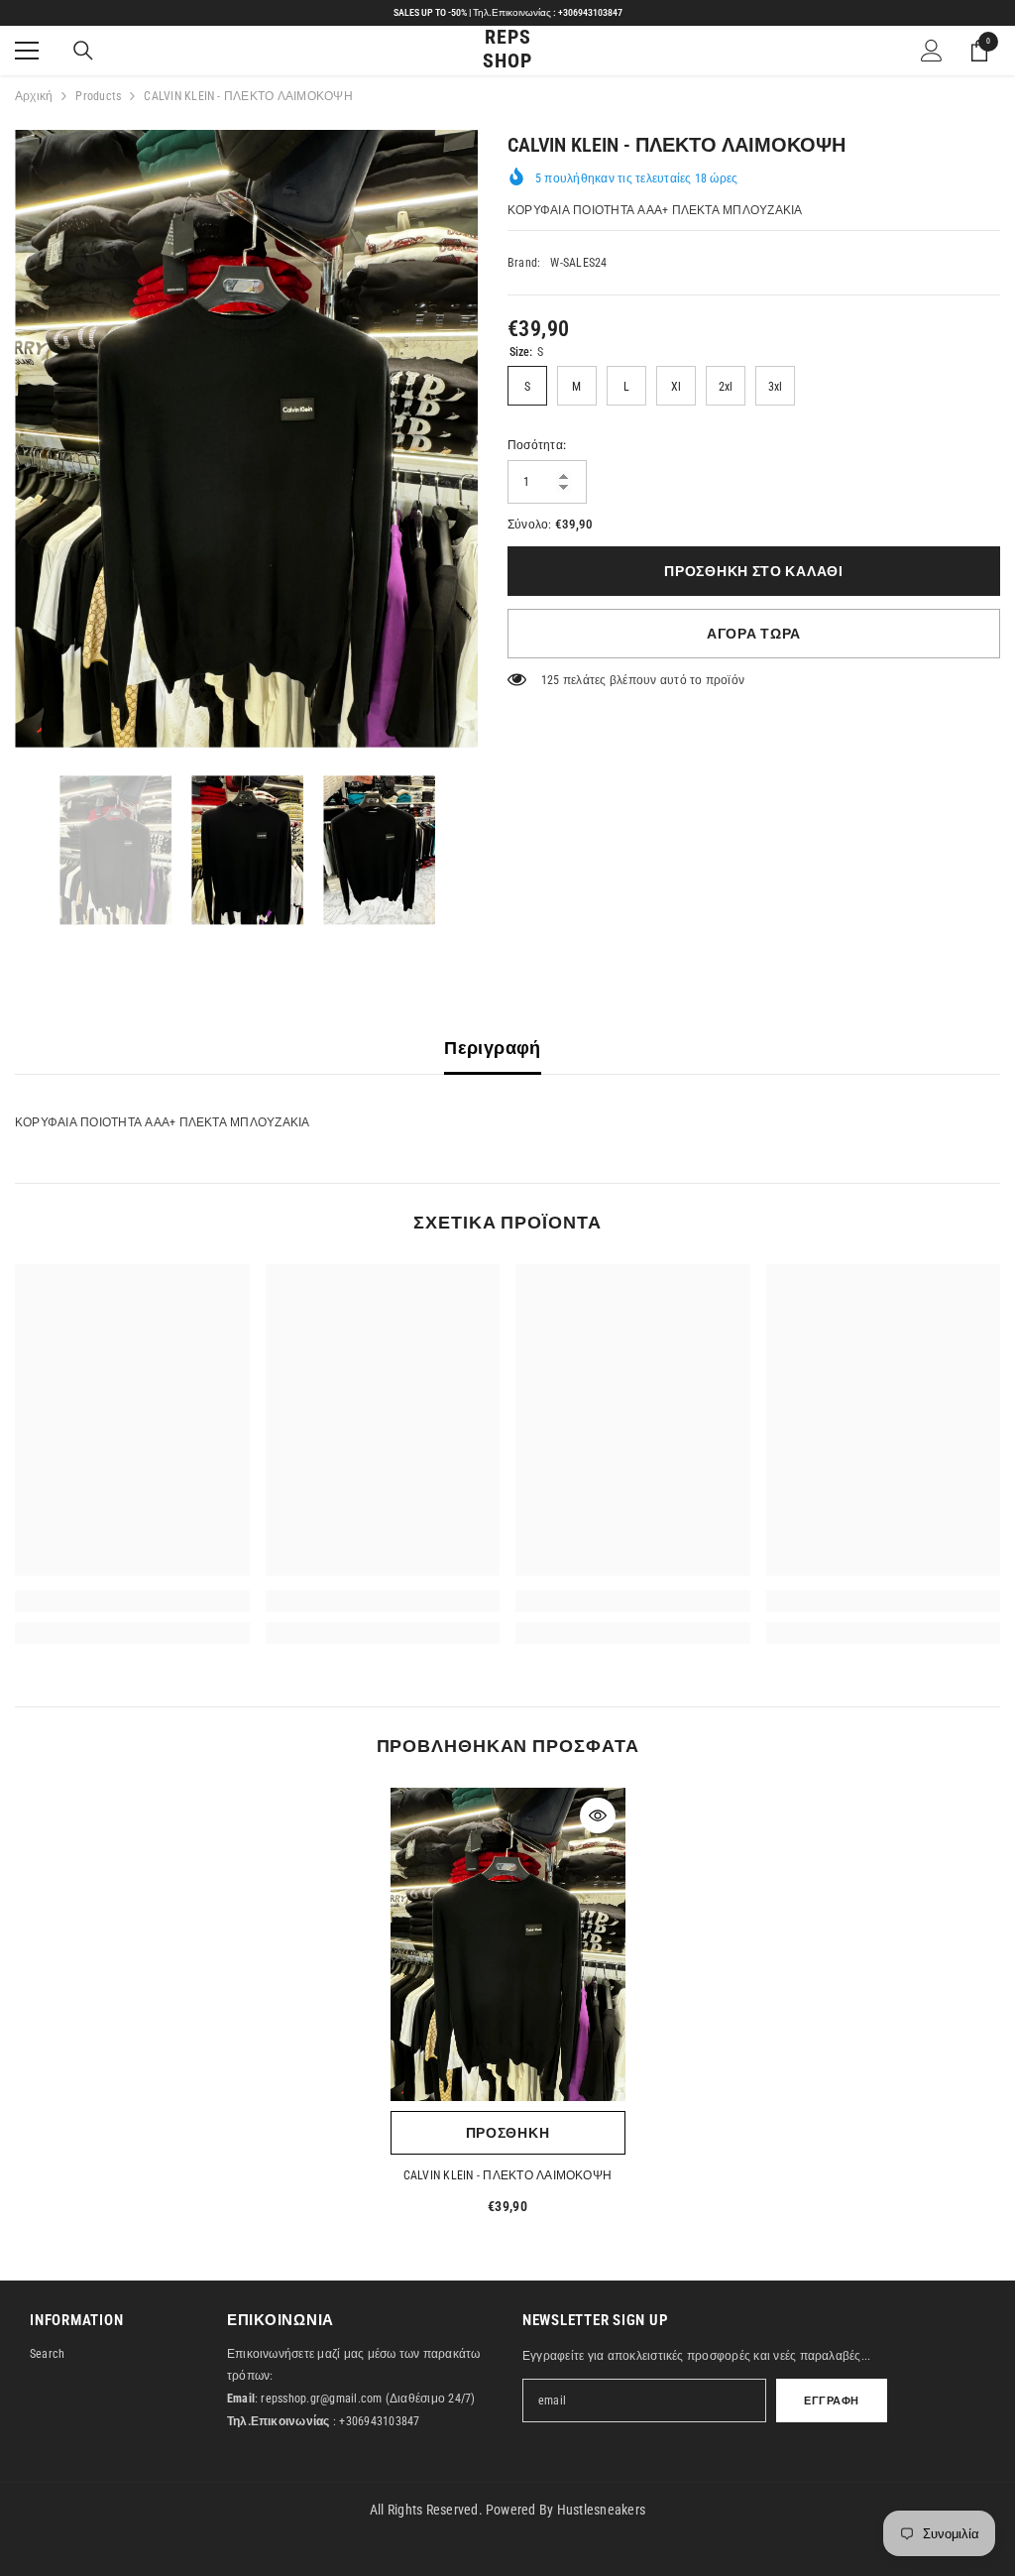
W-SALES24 (578, 263)
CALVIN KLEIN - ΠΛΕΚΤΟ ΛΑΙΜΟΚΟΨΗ (507, 2175)
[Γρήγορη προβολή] (598, 1815)
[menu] (27, 51)
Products (98, 96)
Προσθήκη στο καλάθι (753, 571)
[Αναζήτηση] (83, 51)
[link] (132, 1601)
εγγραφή (832, 2401)
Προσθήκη (508, 2133)
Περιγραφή (492, 1048)
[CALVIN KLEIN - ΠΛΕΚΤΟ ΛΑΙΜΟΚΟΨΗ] (508, 1944)
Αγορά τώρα (754, 634)
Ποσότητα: (537, 445)
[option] (246, 439)
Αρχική (34, 96)
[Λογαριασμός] (932, 51)
